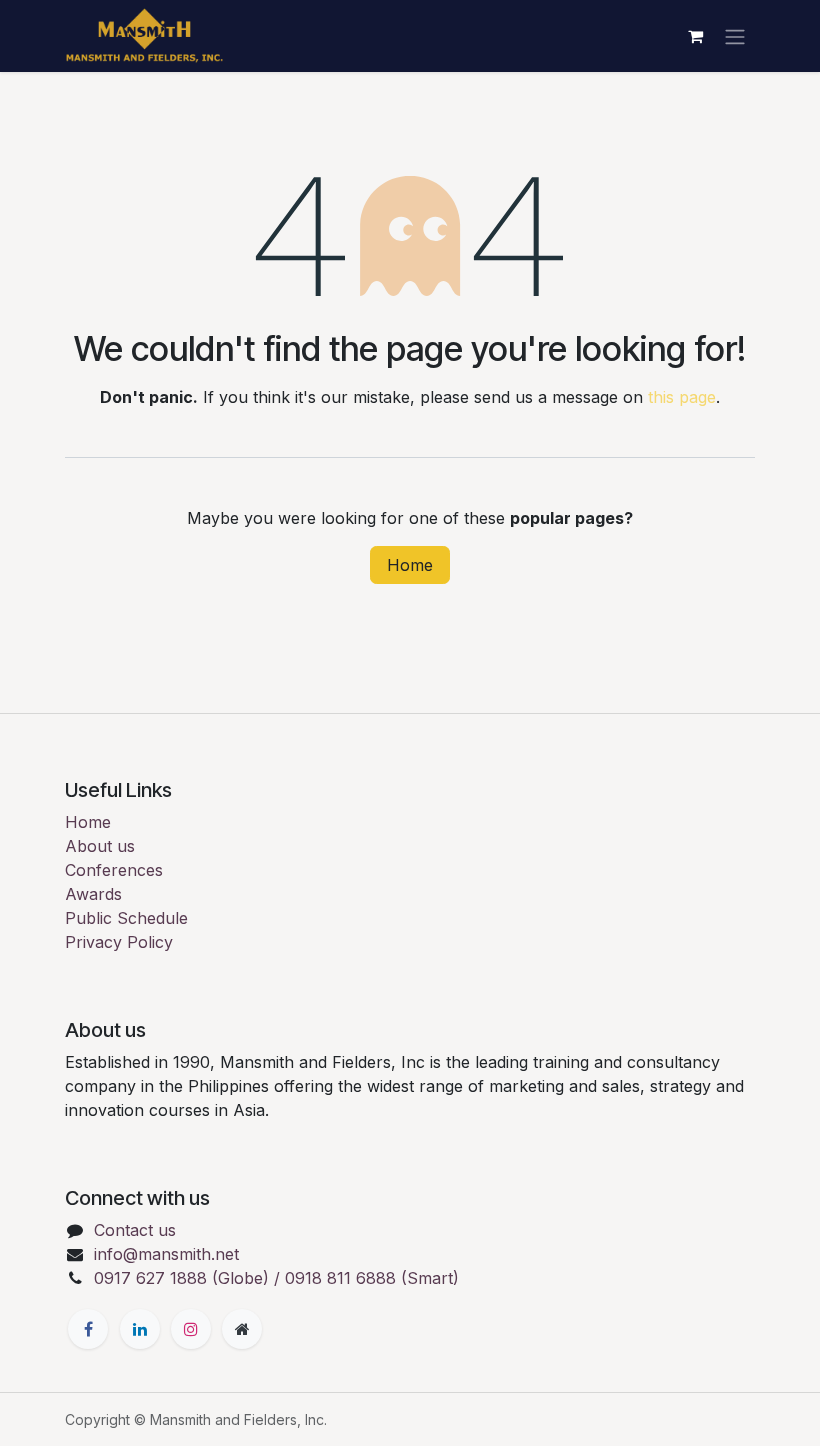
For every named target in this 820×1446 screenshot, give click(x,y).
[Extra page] (242, 1329)
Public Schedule (126, 918)
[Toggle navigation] (735, 36)
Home (410, 565)
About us (100, 846)
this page (682, 397)
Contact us (135, 1230)
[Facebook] (88, 1329)
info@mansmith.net (166, 1254)
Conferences (114, 870)
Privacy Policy (119, 942)
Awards (93, 894)
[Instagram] (191, 1329)
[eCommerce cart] (695, 36)
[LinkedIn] (140, 1329)
